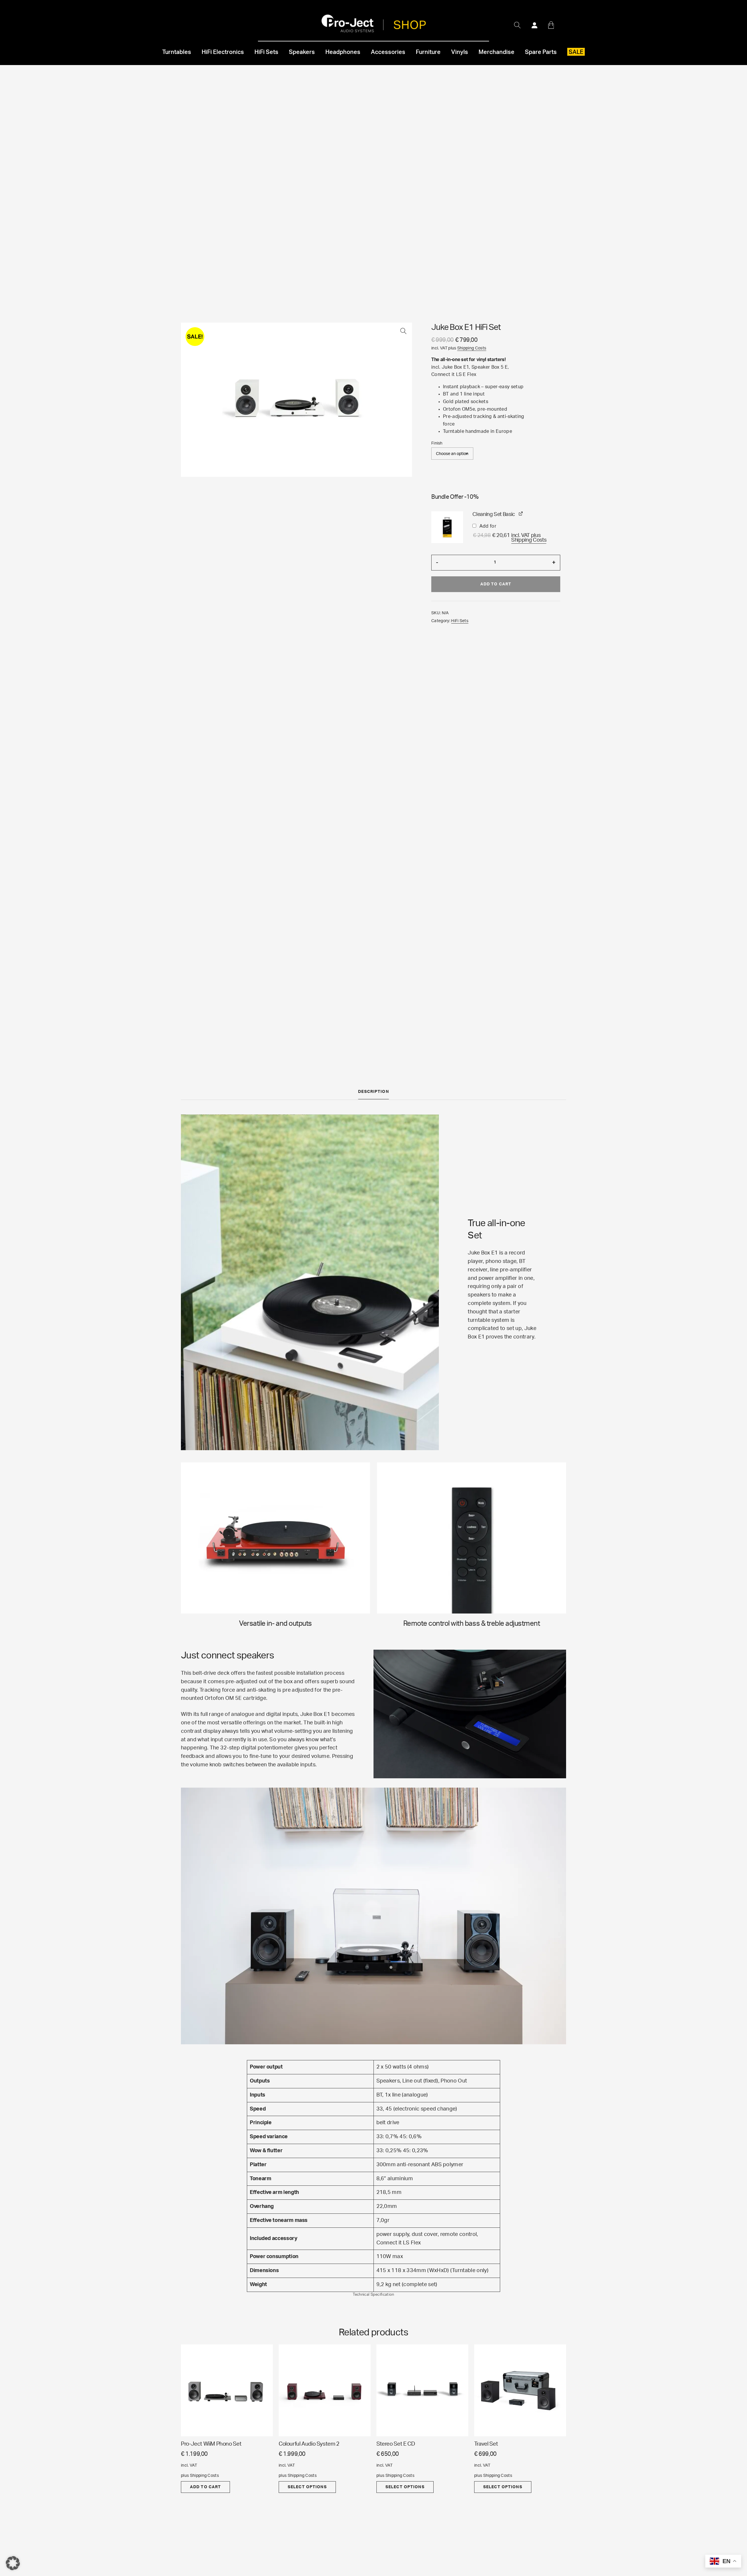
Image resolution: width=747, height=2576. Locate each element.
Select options (307, 2487)
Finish (437, 443)
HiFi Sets (460, 621)
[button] (403, 331)
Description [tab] (373, 1092)
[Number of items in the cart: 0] (551, 25)
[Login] (534, 25)
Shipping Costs (472, 348)
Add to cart (496, 584)
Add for (509, 535)
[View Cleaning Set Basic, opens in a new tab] (521, 514)
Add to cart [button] (205, 2487)
